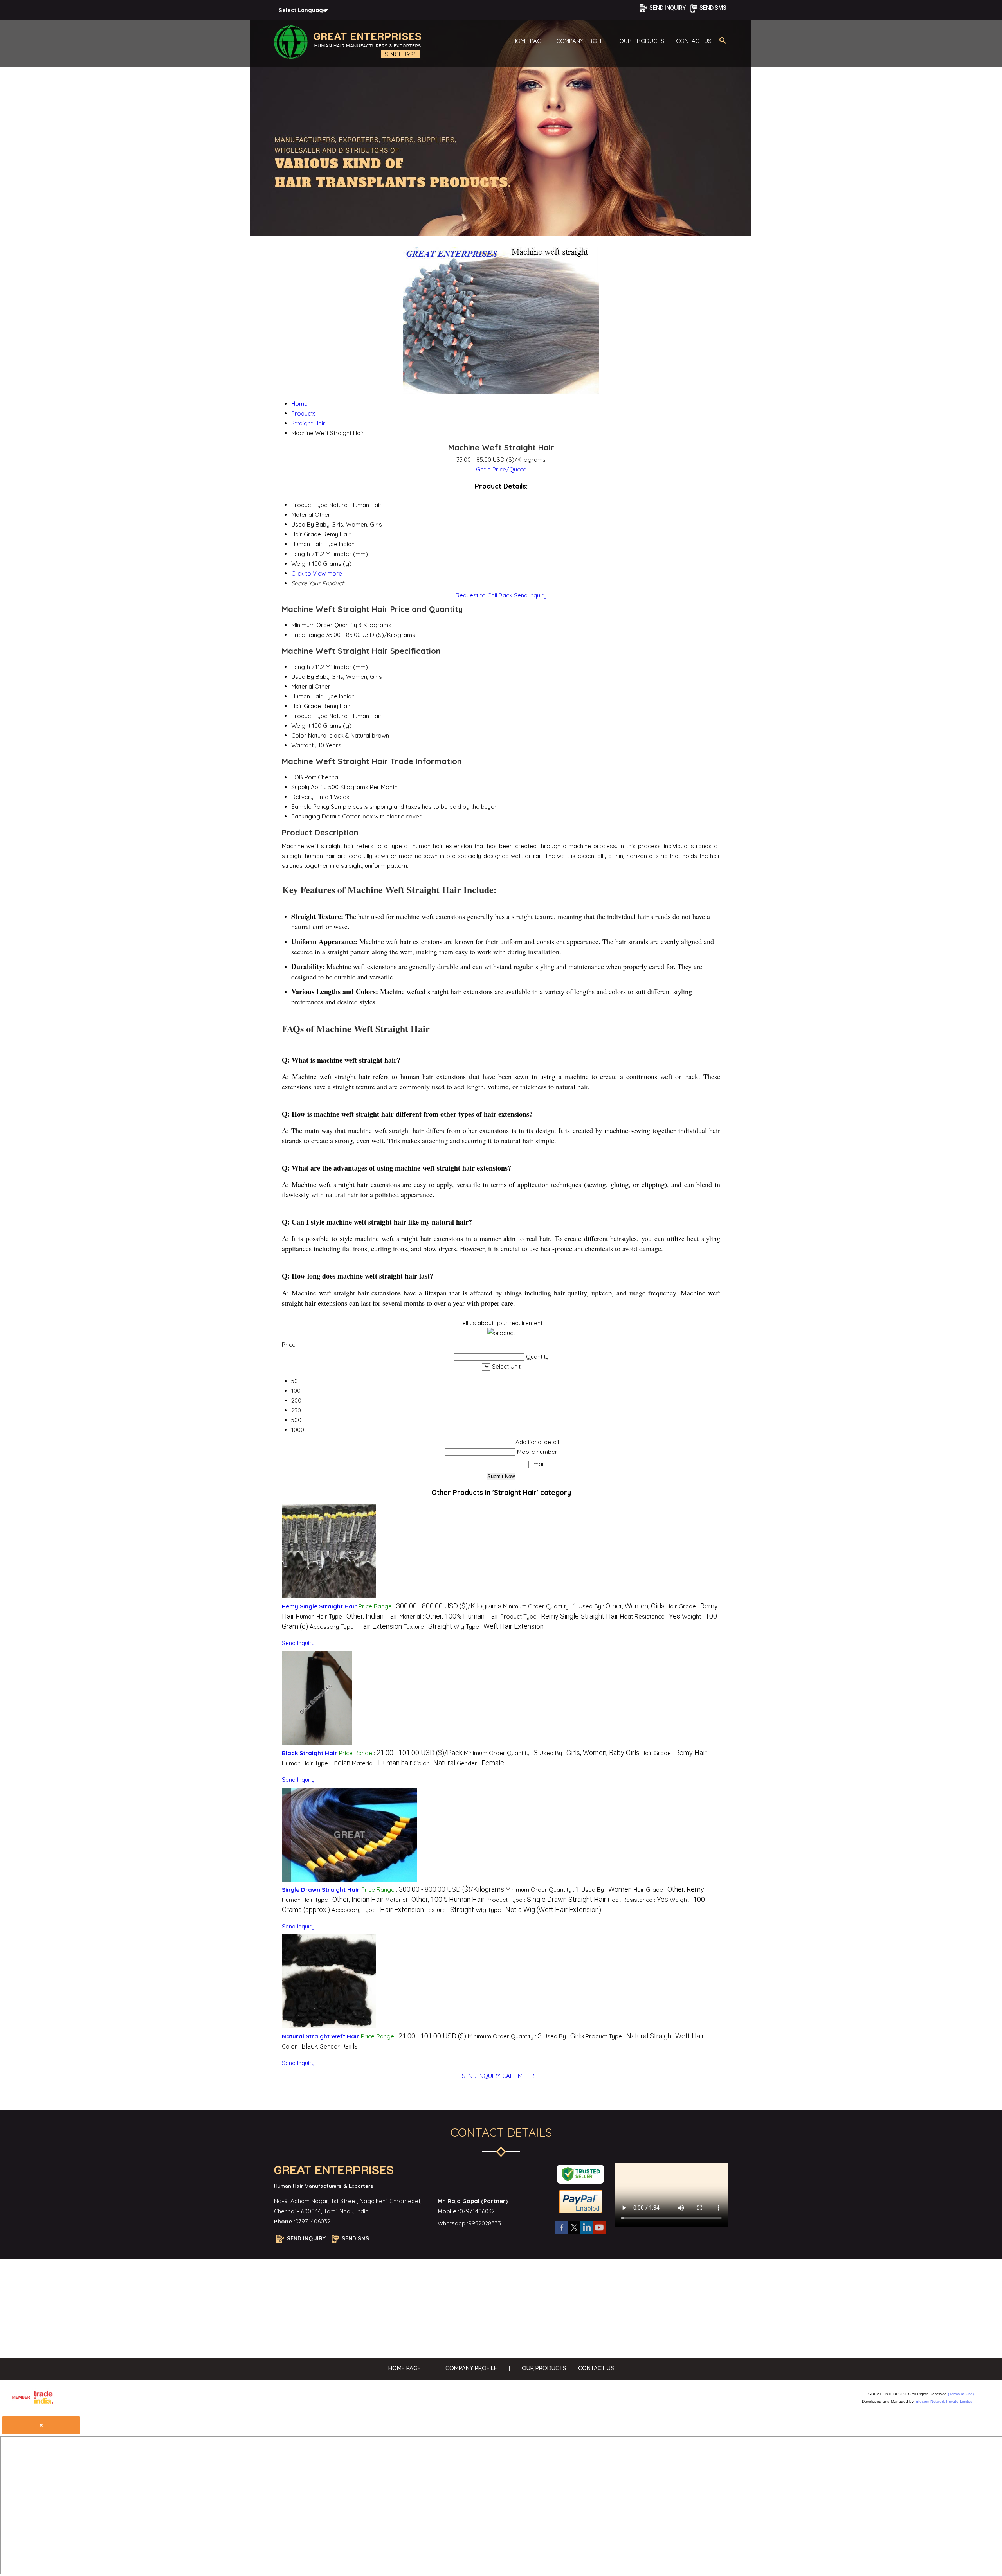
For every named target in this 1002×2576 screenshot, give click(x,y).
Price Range (308, 635)
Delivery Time (310, 797)
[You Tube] (599, 2233)
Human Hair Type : (347, 1616)
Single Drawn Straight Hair (321, 1890)
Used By (303, 677)
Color (299, 735)
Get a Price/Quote (501, 469)
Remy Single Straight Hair (319, 1606)
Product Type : (559, 1616)
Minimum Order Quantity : (540, 1606)
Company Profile (582, 41)
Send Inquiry (530, 595)
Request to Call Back (484, 595)
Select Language (303, 10)
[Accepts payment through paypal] (581, 2213)
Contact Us (694, 41)
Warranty (304, 745)
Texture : (428, 1627)
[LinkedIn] (587, 2233)
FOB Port (304, 777)
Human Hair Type (314, 696)
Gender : (480, 1763)
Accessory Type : (356, 1627)
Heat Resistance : (650, 1616)
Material (302, 686)
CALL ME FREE (521, 2076)
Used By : (622, 1606)
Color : (434, 1763)
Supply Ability (309, 787)
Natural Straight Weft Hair (321, 2036)
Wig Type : (499, 1627)
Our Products (642, 41)
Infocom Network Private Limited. (944, 2401)
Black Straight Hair (310, 1753)
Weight (301, 726)
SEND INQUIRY (481, 2076)
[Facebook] (562, 2233)
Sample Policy (310, 807)
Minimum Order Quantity (324, 625)
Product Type (309, 716)
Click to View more (317, 573)
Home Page (528, 41)
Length (301, 667)
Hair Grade (306, 706)
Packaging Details (316, 816)
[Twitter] (574, 2233)
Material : (449, 1616)
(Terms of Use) (961, 2394)
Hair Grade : (674, 1753)
